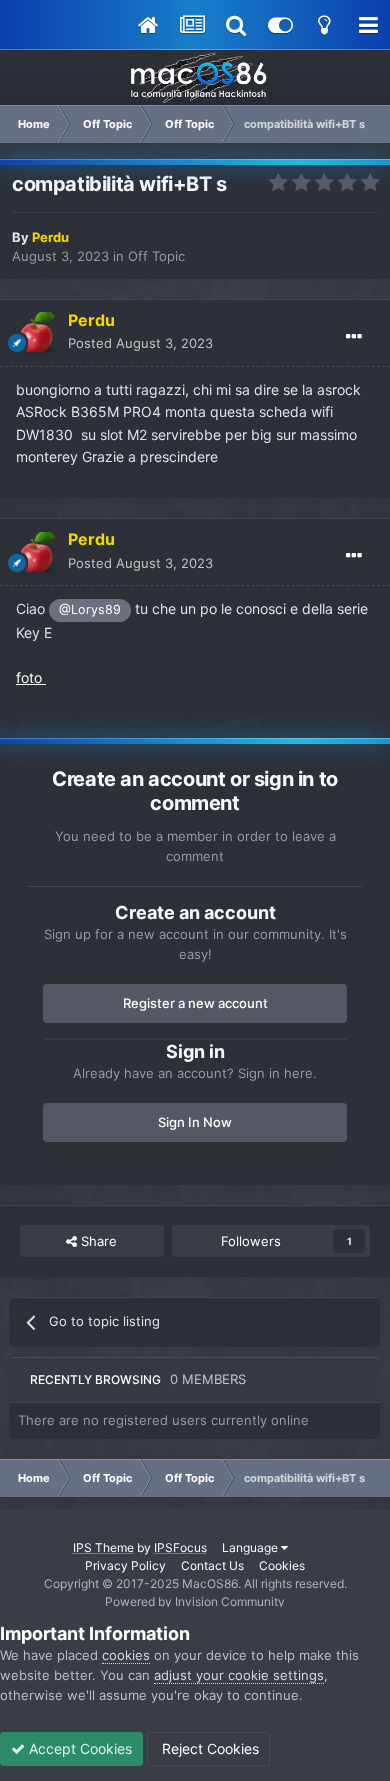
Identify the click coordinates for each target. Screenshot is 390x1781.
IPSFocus (180, 1547)
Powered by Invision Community (195, 1601)
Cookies (282, 1565)
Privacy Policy (125, 1565)
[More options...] (354, 337)
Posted (140, 343)
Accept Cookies (78, 1748)
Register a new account (195, 1003)
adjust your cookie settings (239, 1675)
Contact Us (212, 1565)
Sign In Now (195, 1122)
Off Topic (156, 256)
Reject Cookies (208, 1748)
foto (31, 677)
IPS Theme (103, 1547)
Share (97, 1241)
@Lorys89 (90, 609)
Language (251, 1547)
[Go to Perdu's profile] (36, 332)
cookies (126, 1655)
